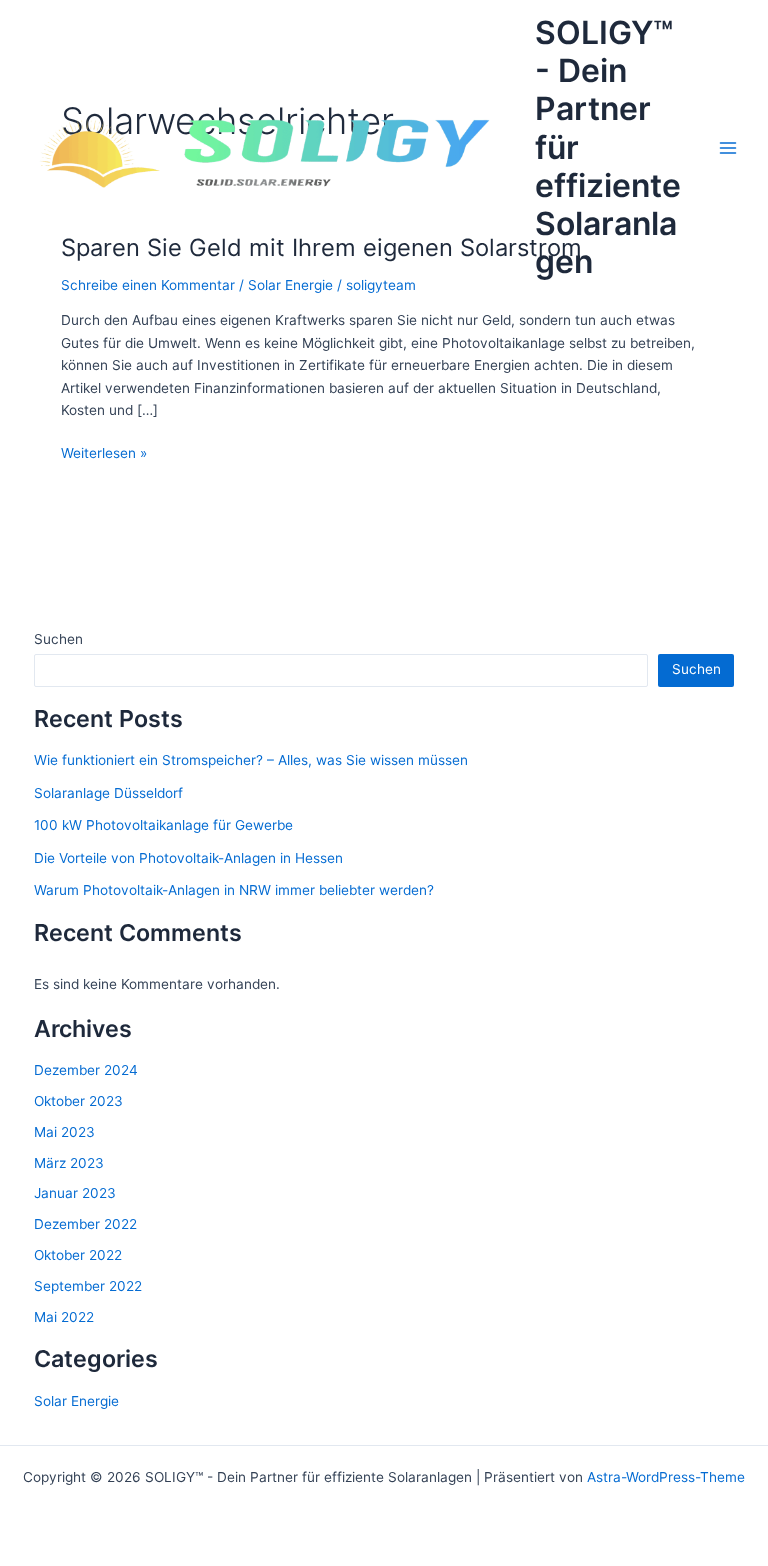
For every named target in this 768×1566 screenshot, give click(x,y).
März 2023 (69, 1163)
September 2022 (88, 1286)
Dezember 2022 (85, 1224)
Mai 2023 (64, 1132)
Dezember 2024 (86, 1070)
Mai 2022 (64, 1317)
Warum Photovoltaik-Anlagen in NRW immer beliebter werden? (234, 890)
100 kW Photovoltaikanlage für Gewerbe (163, 825)
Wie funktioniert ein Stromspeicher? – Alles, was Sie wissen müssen (251, 760)
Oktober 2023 (78, 1101)
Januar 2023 (75, 1193)
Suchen (58, 639)
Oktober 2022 (78, 1255)
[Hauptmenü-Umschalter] (728, 147)
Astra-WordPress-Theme (666, 1477)
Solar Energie (76, 1401)
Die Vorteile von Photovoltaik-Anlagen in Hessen (188, 858)
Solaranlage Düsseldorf (108, 793)
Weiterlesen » (104, 454)
